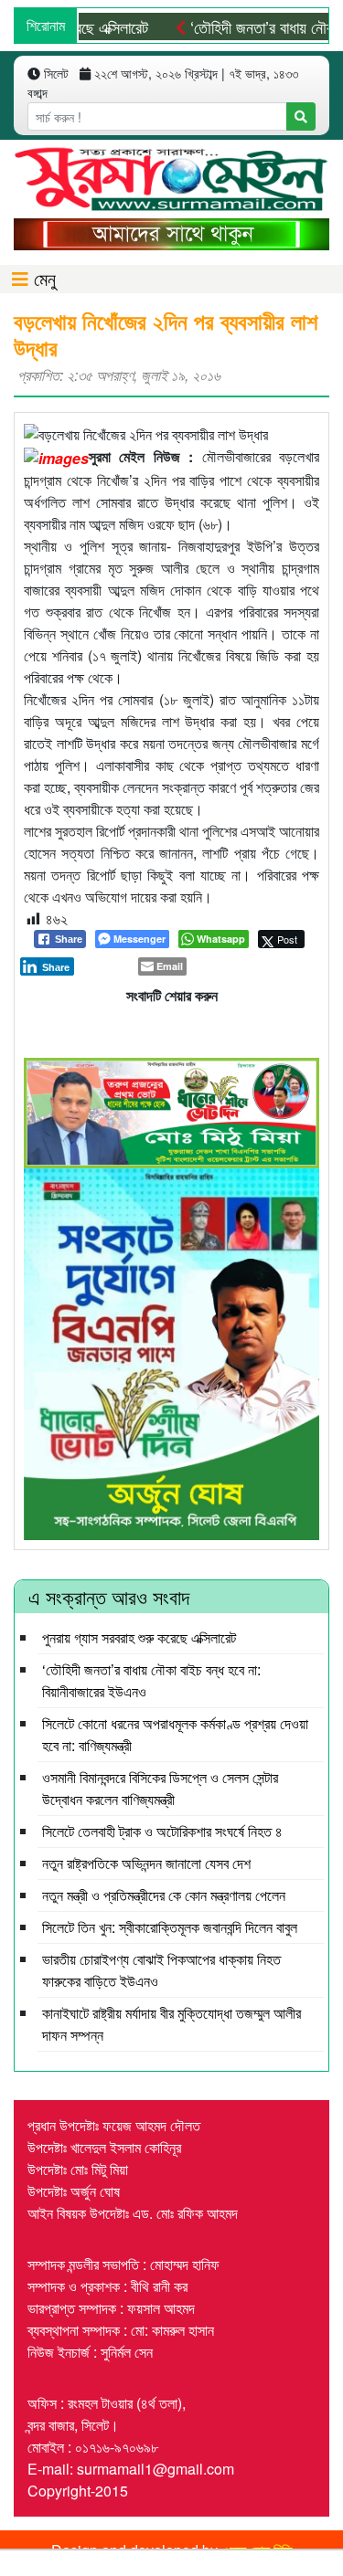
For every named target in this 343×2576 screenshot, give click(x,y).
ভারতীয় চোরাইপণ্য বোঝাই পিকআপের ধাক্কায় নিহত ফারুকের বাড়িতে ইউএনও (161, 1970)
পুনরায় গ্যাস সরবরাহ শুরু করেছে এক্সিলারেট (139, 1637)
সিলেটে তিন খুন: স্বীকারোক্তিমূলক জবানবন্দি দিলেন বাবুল (170, 1927)
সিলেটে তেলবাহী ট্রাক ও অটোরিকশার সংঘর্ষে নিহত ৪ (162, 1831)
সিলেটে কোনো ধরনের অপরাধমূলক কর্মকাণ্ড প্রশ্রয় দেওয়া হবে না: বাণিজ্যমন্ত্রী (175, 1734)
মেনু (42, 278)
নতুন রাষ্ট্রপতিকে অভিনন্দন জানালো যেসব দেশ (146, 1863)
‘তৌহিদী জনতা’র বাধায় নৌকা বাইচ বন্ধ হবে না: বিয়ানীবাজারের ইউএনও (151, 1680)
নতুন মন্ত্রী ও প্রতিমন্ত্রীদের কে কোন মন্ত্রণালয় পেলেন (164, 1895)
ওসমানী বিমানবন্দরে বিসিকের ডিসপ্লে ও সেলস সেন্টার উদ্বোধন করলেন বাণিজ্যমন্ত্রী (160, 1788)
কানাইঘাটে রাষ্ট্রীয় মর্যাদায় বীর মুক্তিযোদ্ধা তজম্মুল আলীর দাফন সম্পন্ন (171, 2024)
